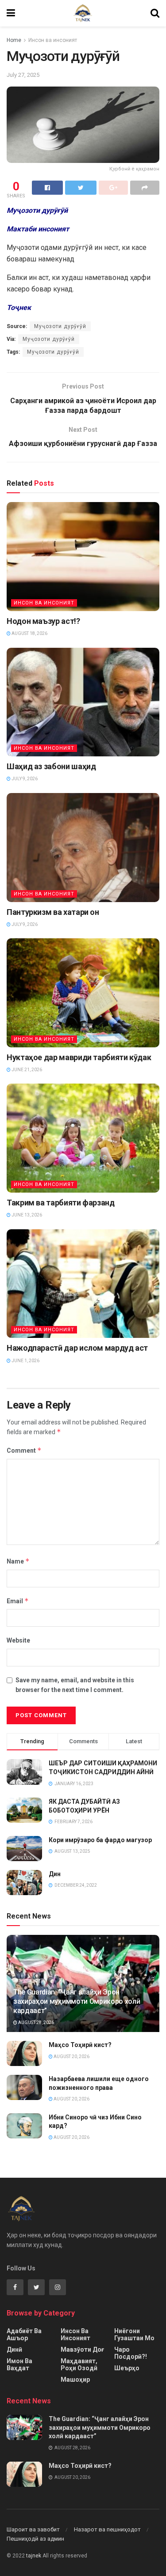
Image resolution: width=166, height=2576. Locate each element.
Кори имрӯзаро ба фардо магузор (100, 1840)
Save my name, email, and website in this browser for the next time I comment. (75, 1685)
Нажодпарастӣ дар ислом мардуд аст (77, 1348)
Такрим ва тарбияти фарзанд (61, 1203)
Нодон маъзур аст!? (43, 621)
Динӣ (14, 2349)
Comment (24, 1450)
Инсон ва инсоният (53, 40)
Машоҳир (75, 2380)
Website (18, 1640)
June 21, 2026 (26, 1070)
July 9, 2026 (24, 779)
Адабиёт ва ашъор (24, 2334)
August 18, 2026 (29, 633)
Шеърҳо (127, 2368)
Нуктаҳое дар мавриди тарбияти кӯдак (79, 1057)
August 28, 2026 (36, 2023)
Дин (55, 1874)
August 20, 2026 (71, 2057)
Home (14, 40)
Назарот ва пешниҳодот (107, 2529)
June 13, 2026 (26, 1215)
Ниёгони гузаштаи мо (134, 2334)
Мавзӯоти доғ (82, 2349)
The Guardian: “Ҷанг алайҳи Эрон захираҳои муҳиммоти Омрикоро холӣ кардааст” (77, 2001)
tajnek (34, 2556)
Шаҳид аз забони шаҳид (51, 766)
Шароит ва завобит (33, 2529)
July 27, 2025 (23, 75)
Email (18, 1601)
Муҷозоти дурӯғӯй (60, 326)
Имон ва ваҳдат (19, 2364)
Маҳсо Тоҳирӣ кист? (80, 2045)
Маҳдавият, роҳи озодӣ (79, 2364)
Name (18, 1561)
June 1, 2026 (25, 1361)
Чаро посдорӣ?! (131, 2353)
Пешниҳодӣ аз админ (35, 2539)
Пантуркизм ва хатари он (53, 912)
